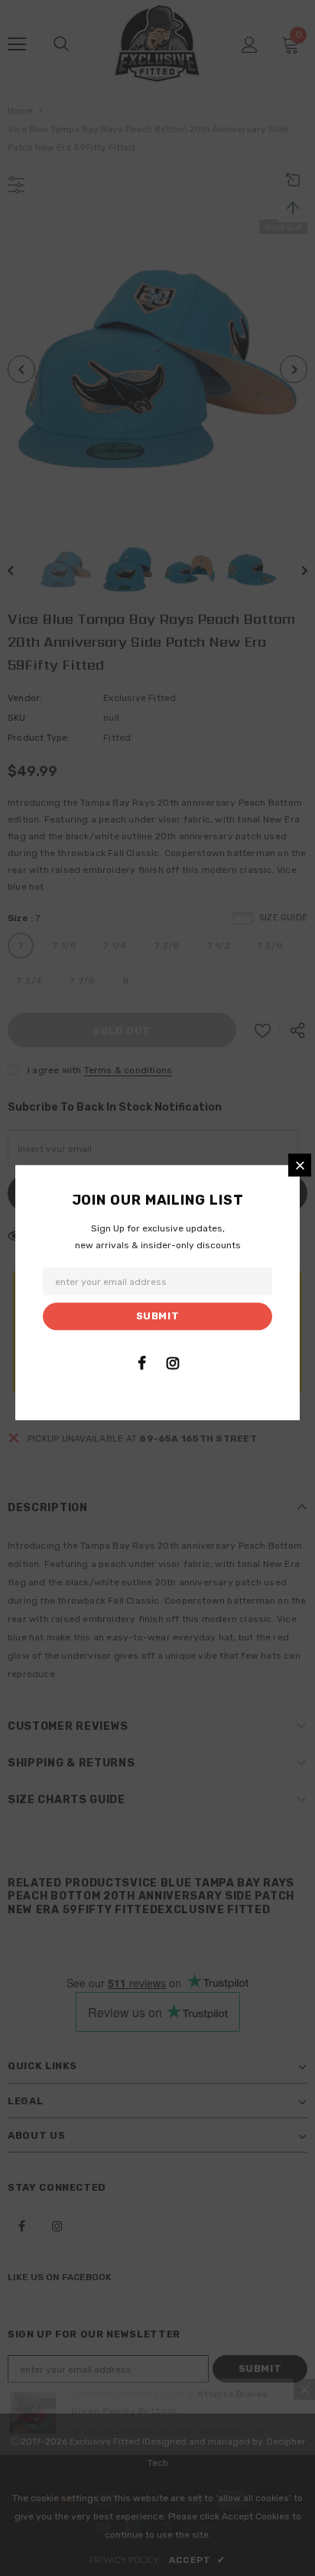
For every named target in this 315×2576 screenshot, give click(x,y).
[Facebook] (141, 1363)
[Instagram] (173, 1363)
